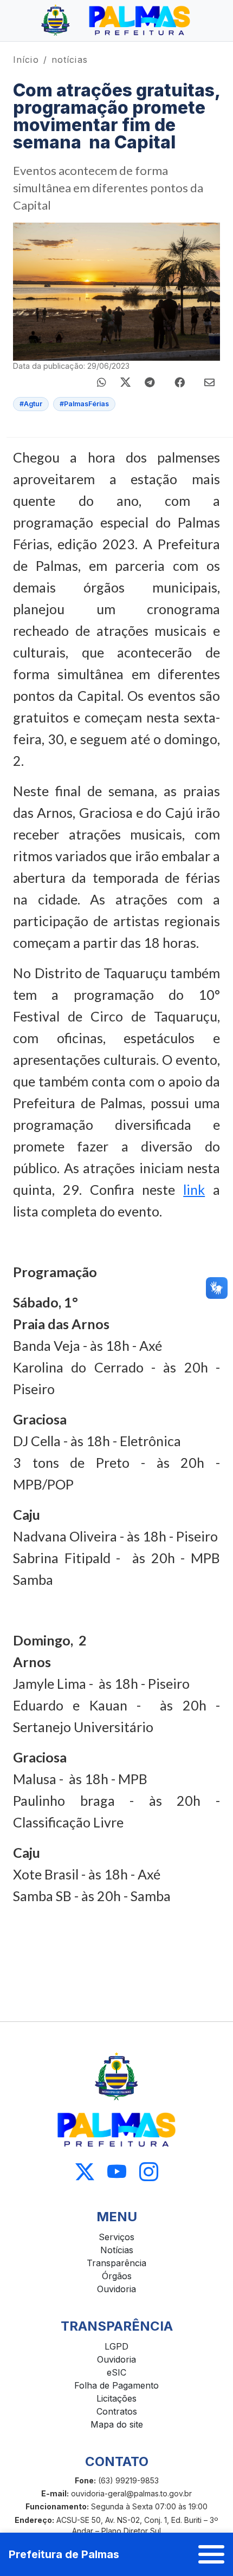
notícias (70, 60)
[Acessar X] (85, 2172)
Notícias (117, 2250)
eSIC (116, 2372)
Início (26, 60)
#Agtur (31, 404)
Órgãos (117, 2276)
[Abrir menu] (211, 2554)
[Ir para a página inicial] (116, 21)
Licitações (116, 2398)
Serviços (116, 2237)
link (194, 1189)
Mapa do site (117, 2424)
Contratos (117, 2411)
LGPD (116, 2346)
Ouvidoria (116, 2289)
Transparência (116, 2263)
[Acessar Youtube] (117, 2172)
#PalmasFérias (84, 404)
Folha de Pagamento (116, 2385)
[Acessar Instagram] (149, 2172)
